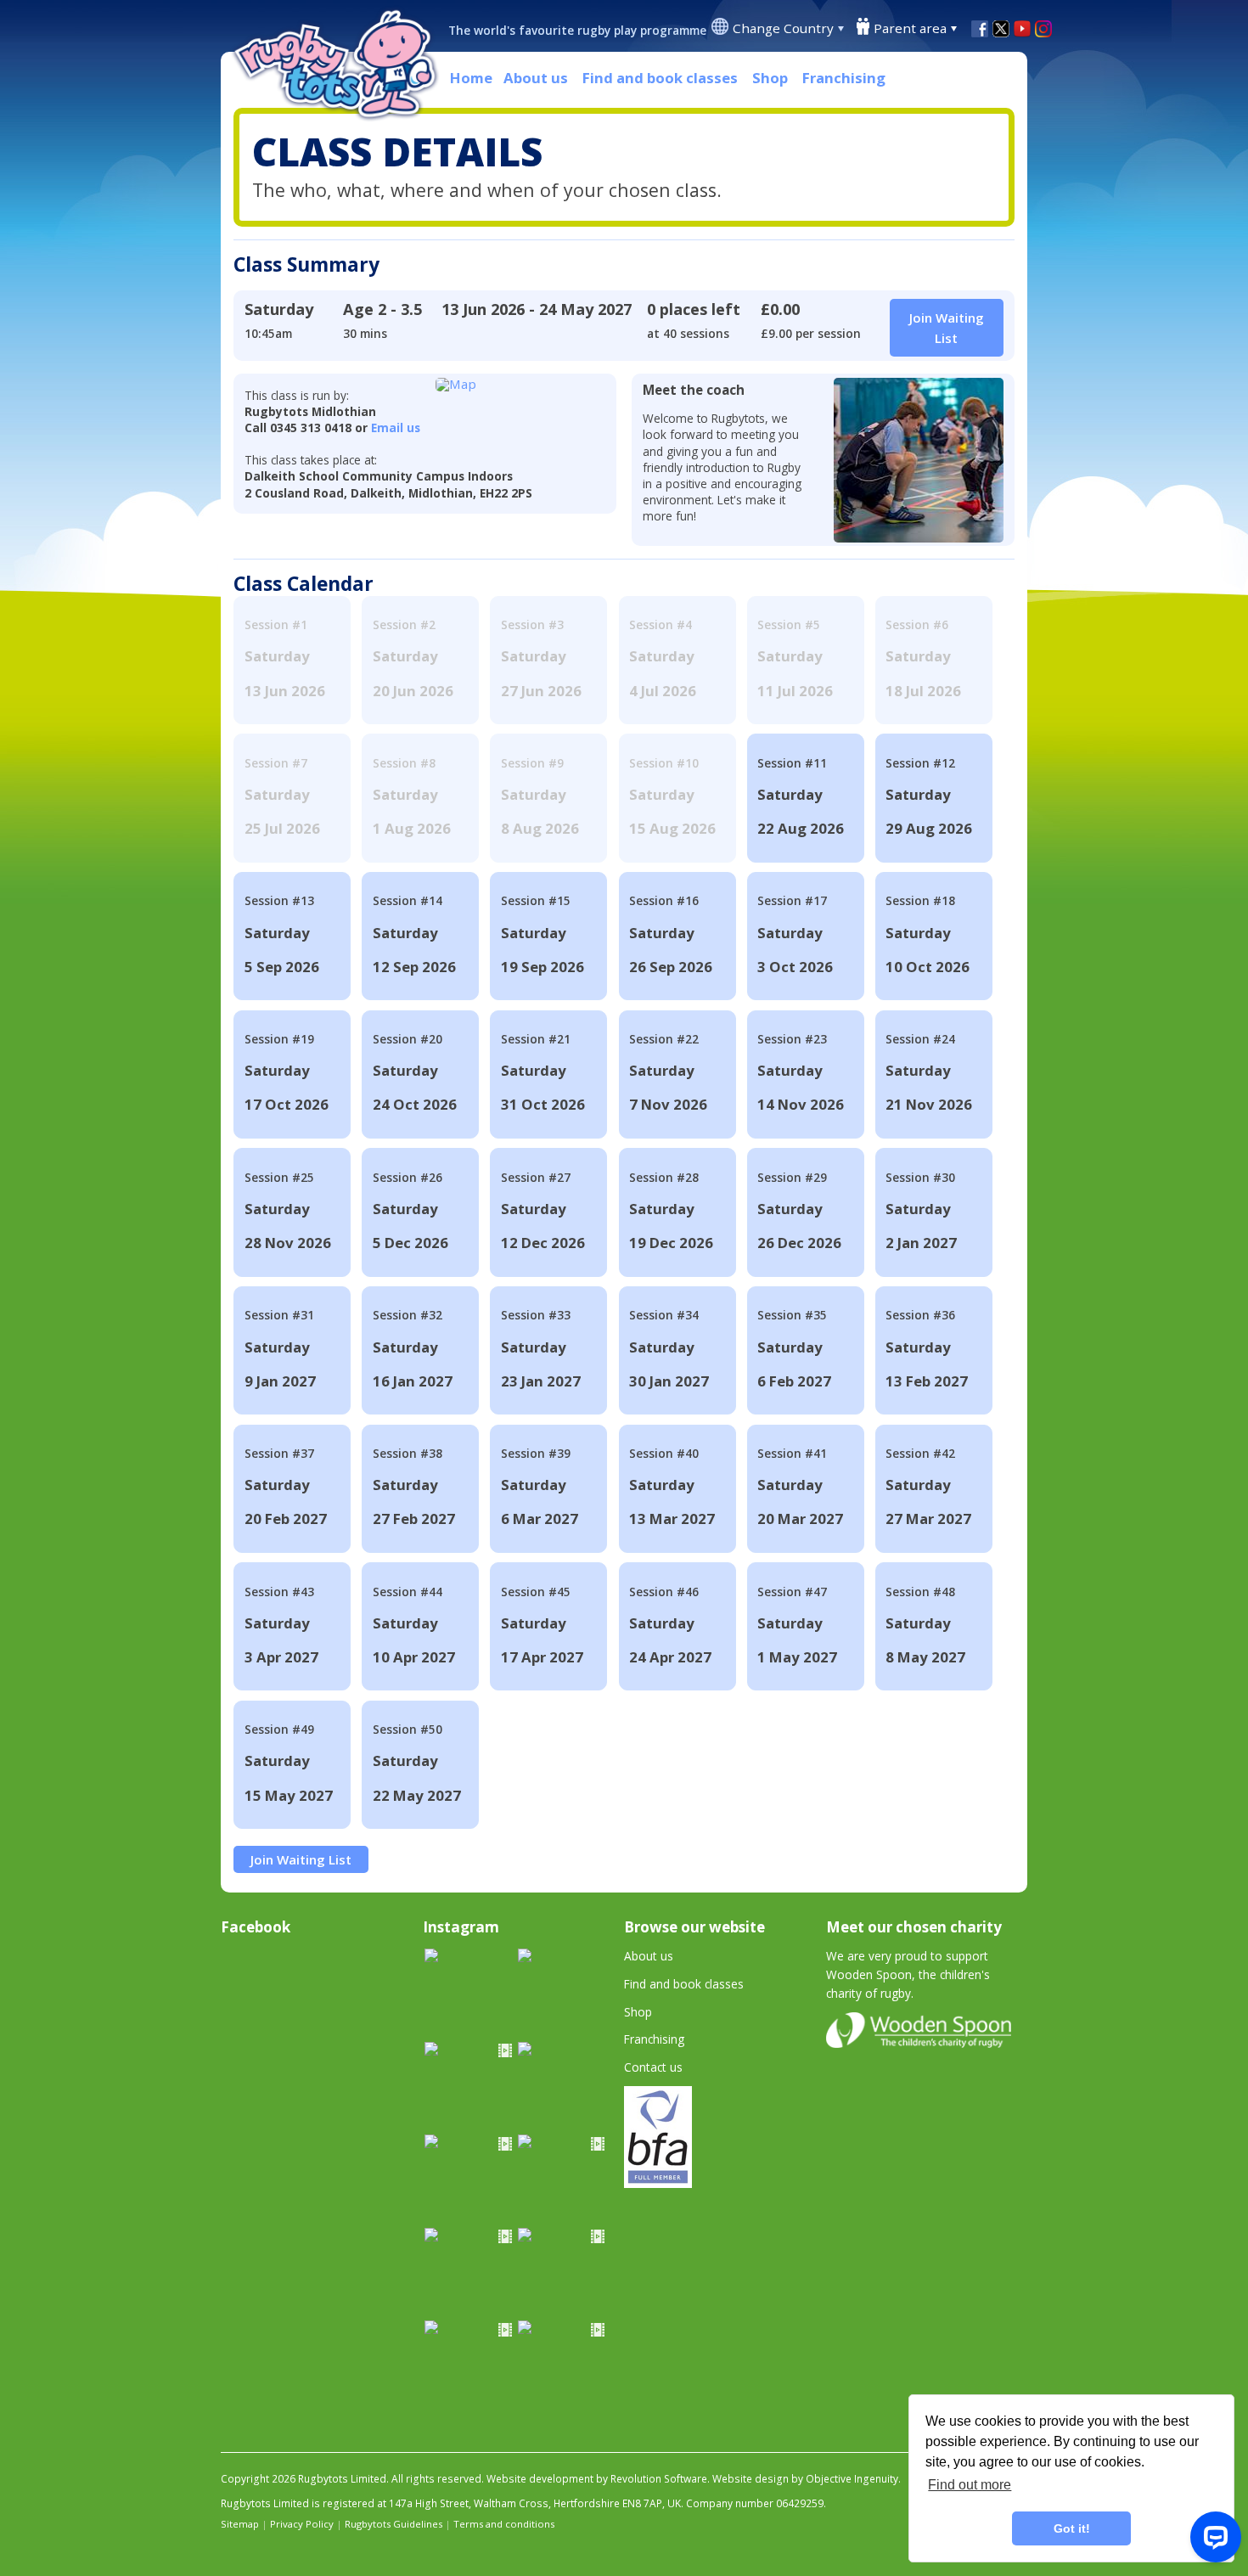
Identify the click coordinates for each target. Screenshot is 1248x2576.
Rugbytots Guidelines (394, 2524)
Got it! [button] (1072, 2528)
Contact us (653, 2067)
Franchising (844, 78)
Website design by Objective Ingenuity (805, 2479)
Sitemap (240, 2524)
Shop (770, 78)
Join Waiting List (301, 1859)
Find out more (970, 2485)
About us (536, 78)
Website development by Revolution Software (597, 2479)
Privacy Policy (302, 2524)
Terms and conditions (504, 2524)
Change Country (783, 28)
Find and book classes (660, 78)
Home (471, 78)
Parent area (910, 28)
